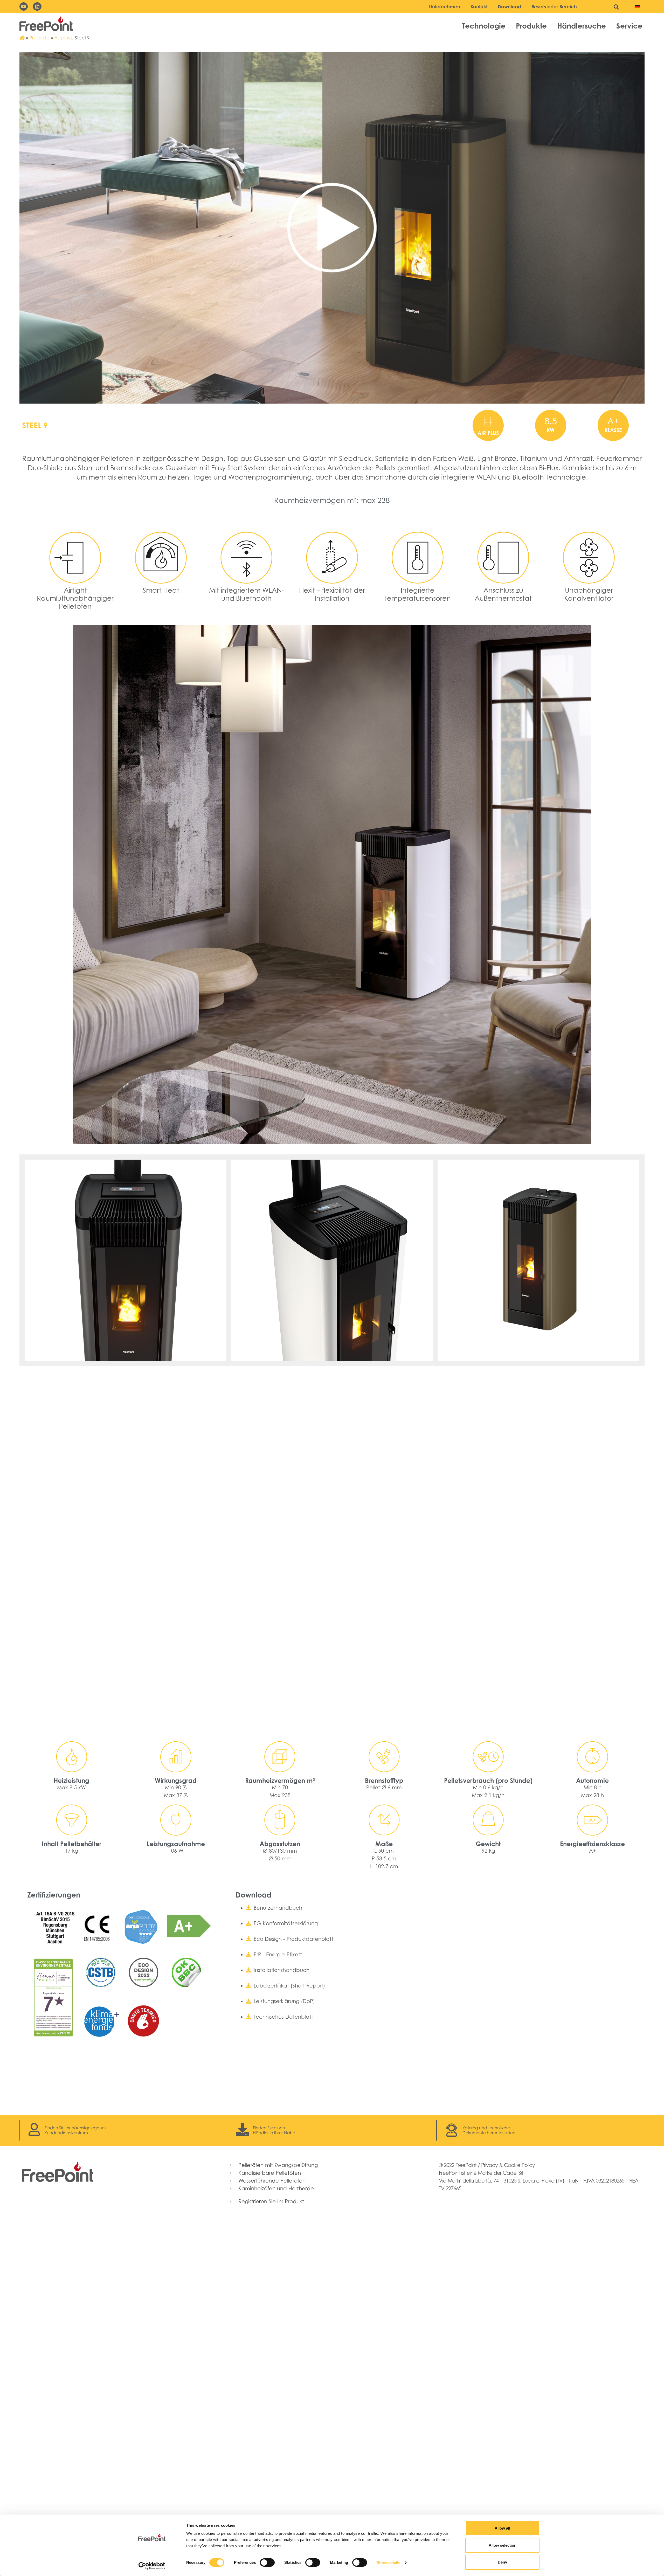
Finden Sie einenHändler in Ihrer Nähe (274, 2130)
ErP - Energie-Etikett (278, 1955)
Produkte (531, 26)
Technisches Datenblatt (283, 2017)
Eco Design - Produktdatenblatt (293, 1939)
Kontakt (479, 6)
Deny (502, 2562)
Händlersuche (582, 26)
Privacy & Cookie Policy (508, 2165)
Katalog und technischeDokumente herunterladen (489, 2130)
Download (509, 6)
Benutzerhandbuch (278, 1908)
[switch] (267, 2563)
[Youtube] (24, 6)
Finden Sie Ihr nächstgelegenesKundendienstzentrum (75, 2130)
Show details (388, 2563)
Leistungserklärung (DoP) (284, 2001)
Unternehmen (445, 6)
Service (629, 26)
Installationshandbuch (282, 1970)
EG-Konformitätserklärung (286, 1923)
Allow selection (503, 2545)
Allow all (502, 2528)
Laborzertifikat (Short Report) (289, 1986)
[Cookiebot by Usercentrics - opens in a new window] (152, 2566)
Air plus (62, 38)
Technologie (484, 26)
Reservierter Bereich (554, 6)
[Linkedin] (37, 6)
